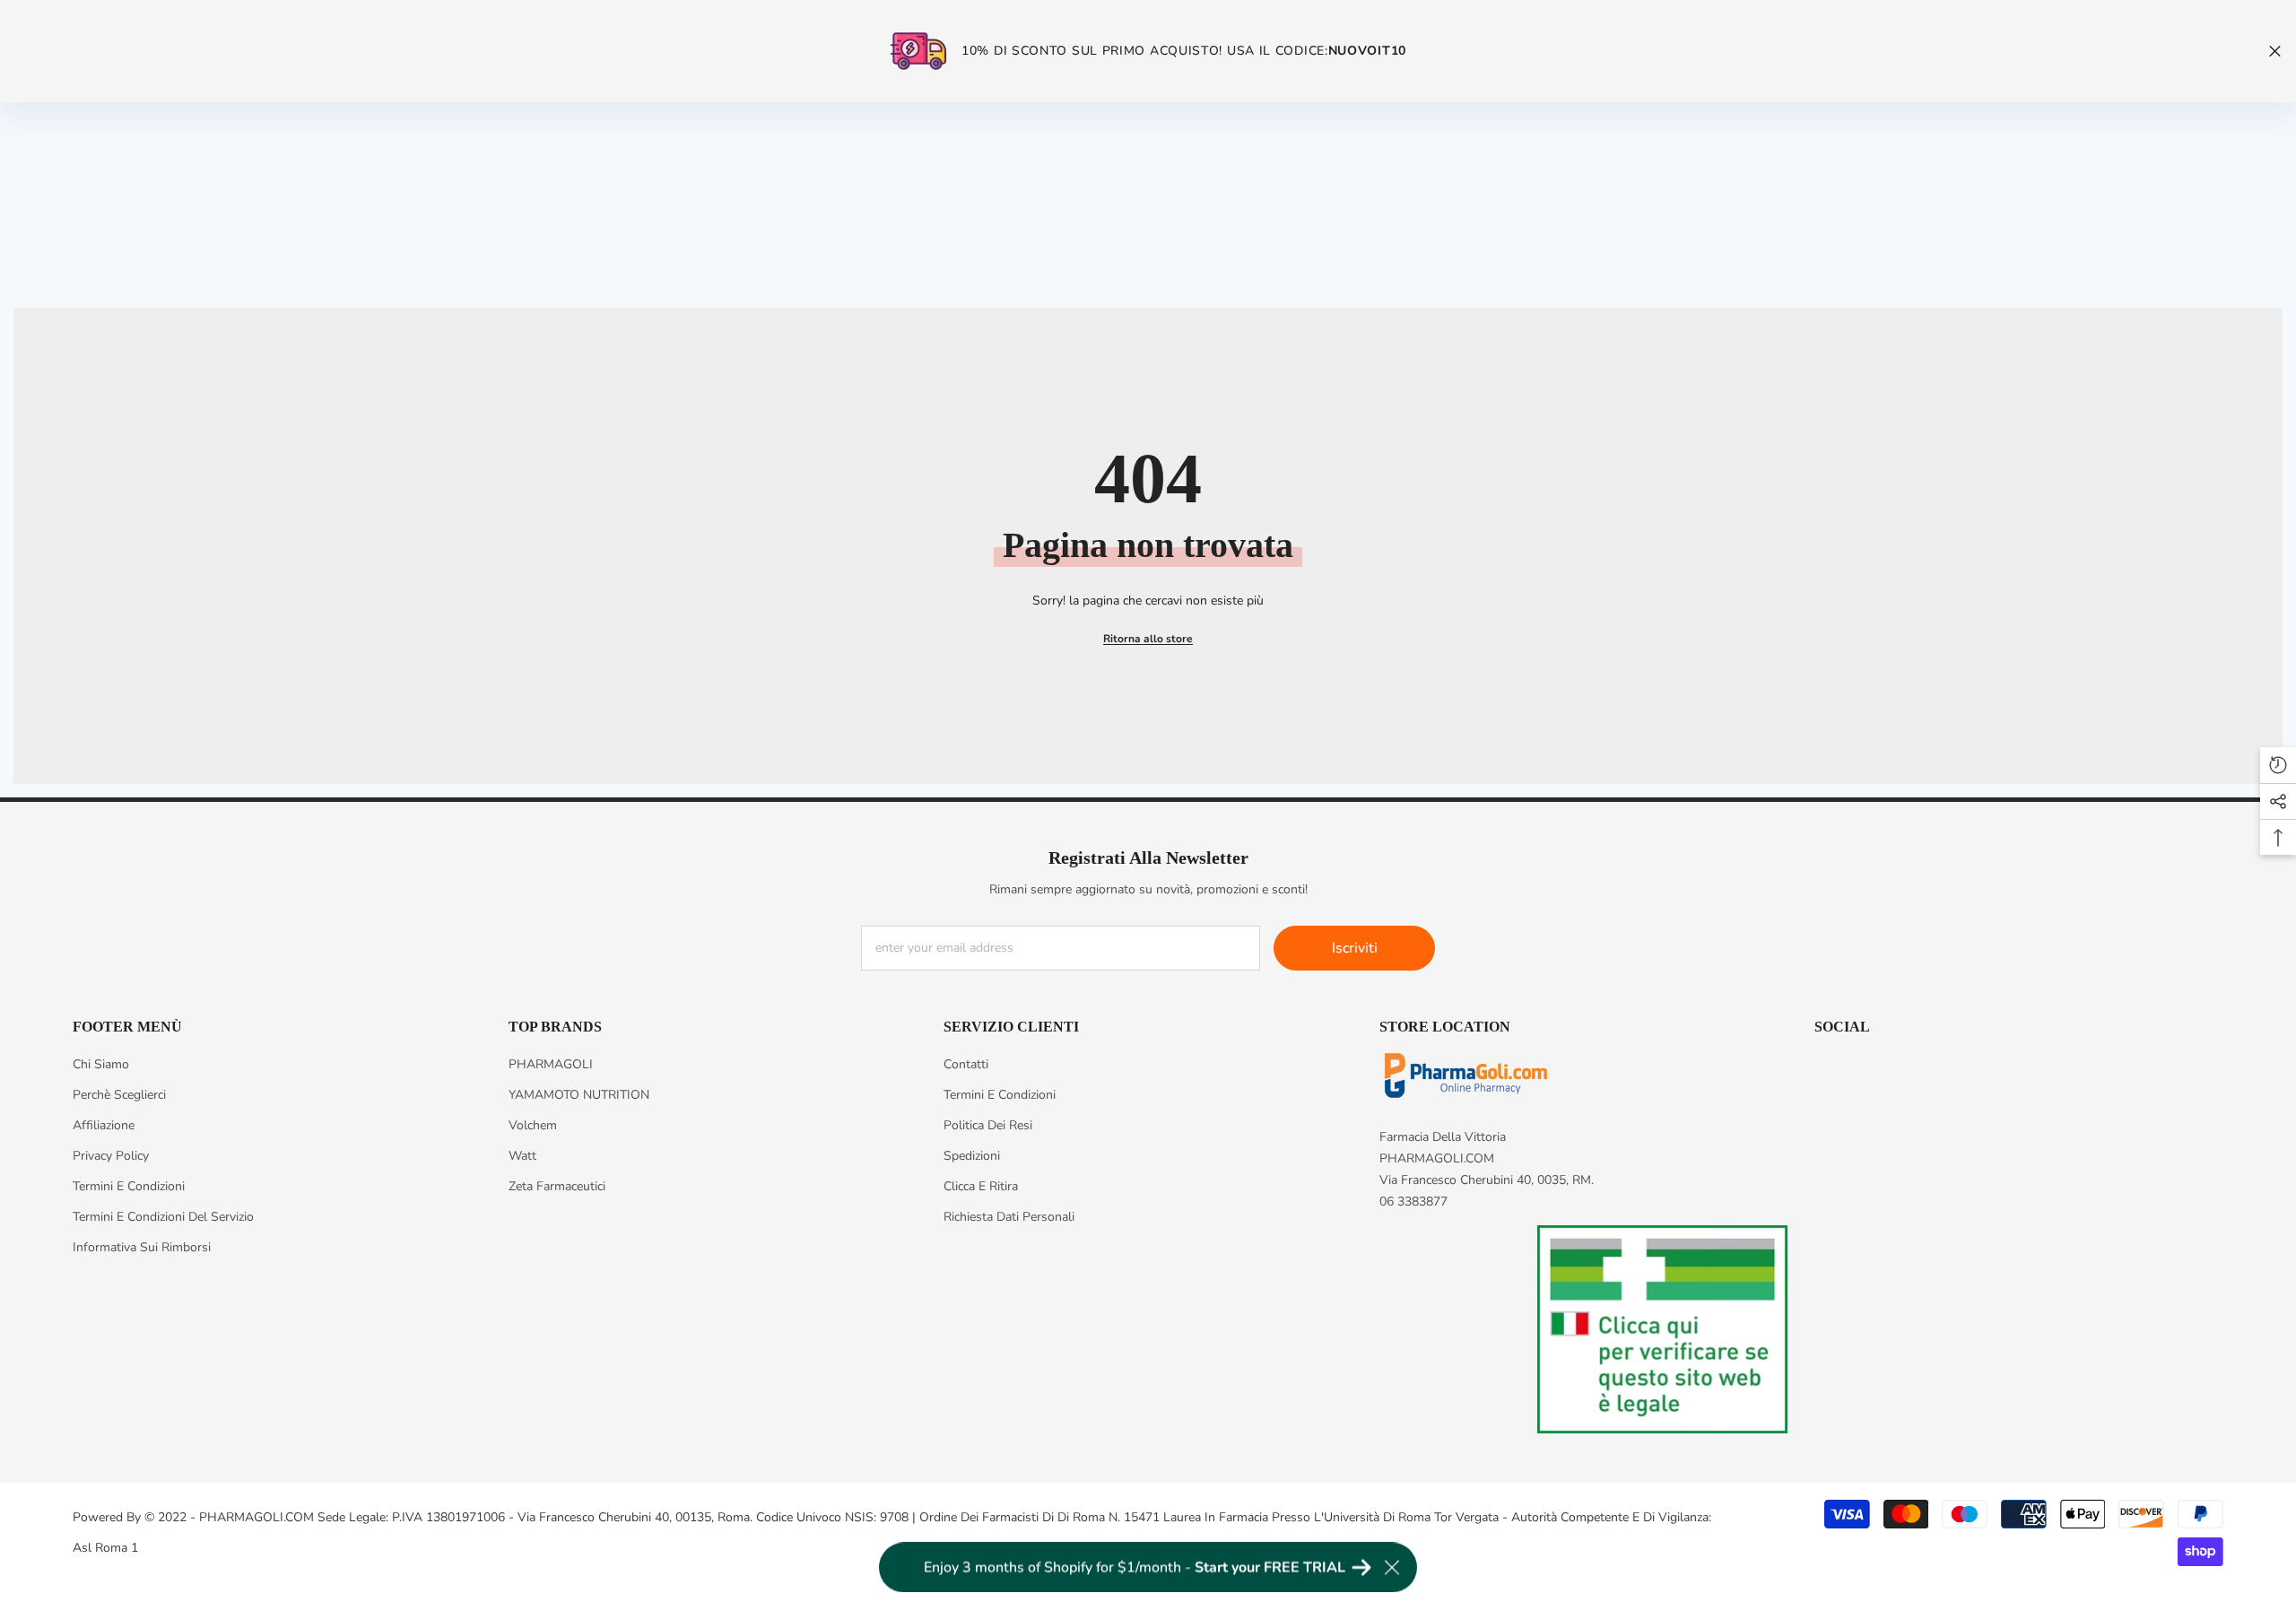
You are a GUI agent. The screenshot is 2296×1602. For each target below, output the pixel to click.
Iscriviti (1355, 948)
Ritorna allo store (1148, 639)
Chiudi (2275, 52)
